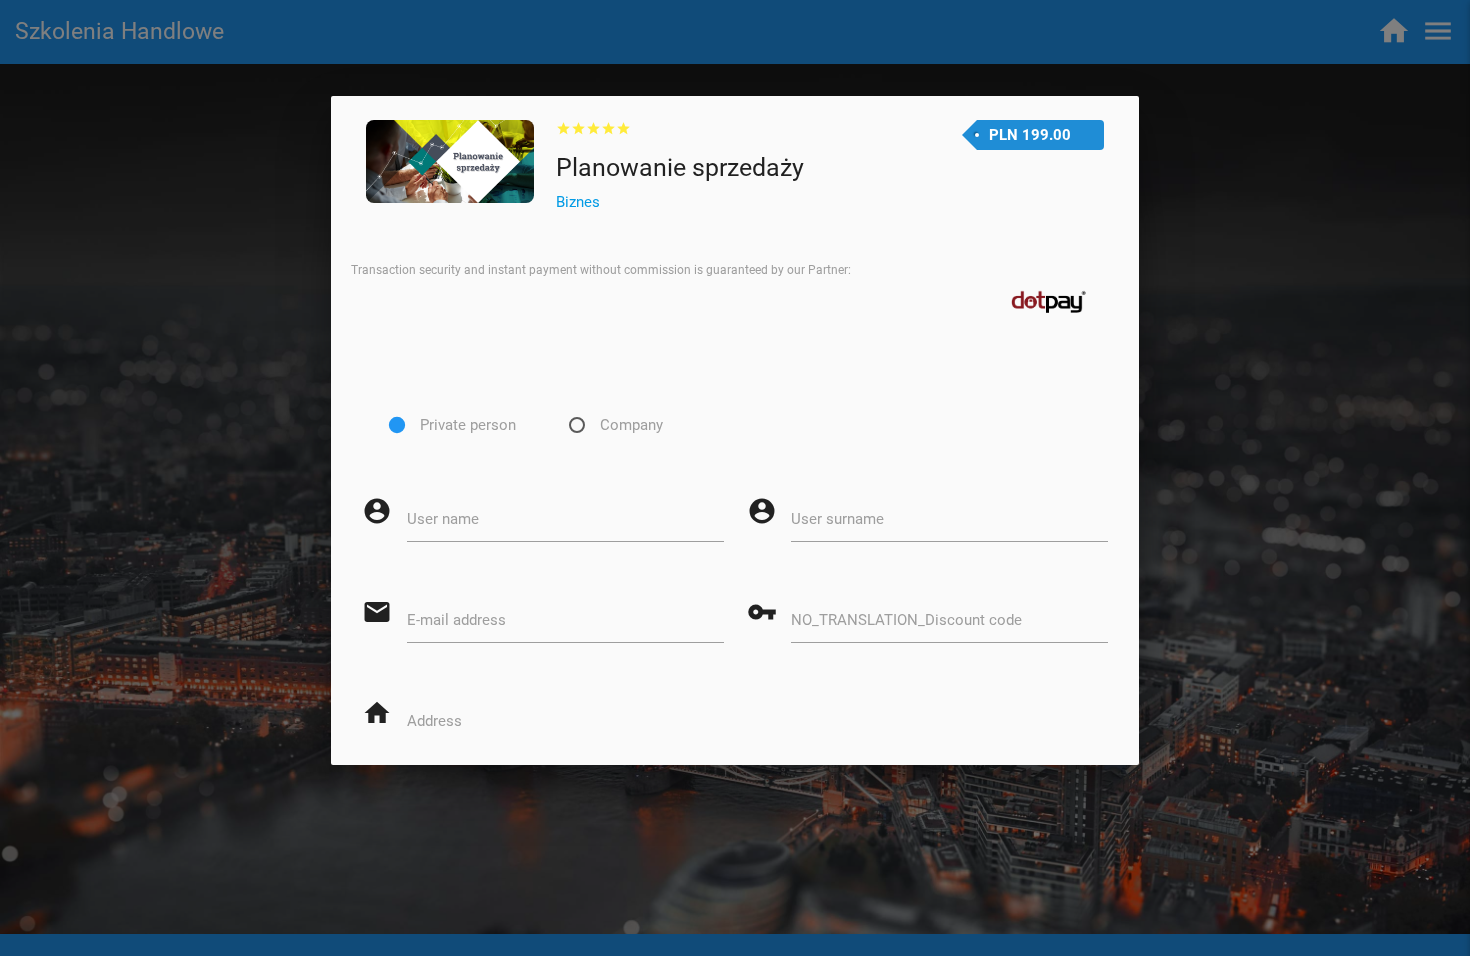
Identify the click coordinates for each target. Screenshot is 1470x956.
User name (443, 519)
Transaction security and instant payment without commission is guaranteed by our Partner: (601, 270)
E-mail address (456, 620)
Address (434, 721)
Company (631, 425)
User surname (837, 519)
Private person (468, 425)
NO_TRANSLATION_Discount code (906, 620)
